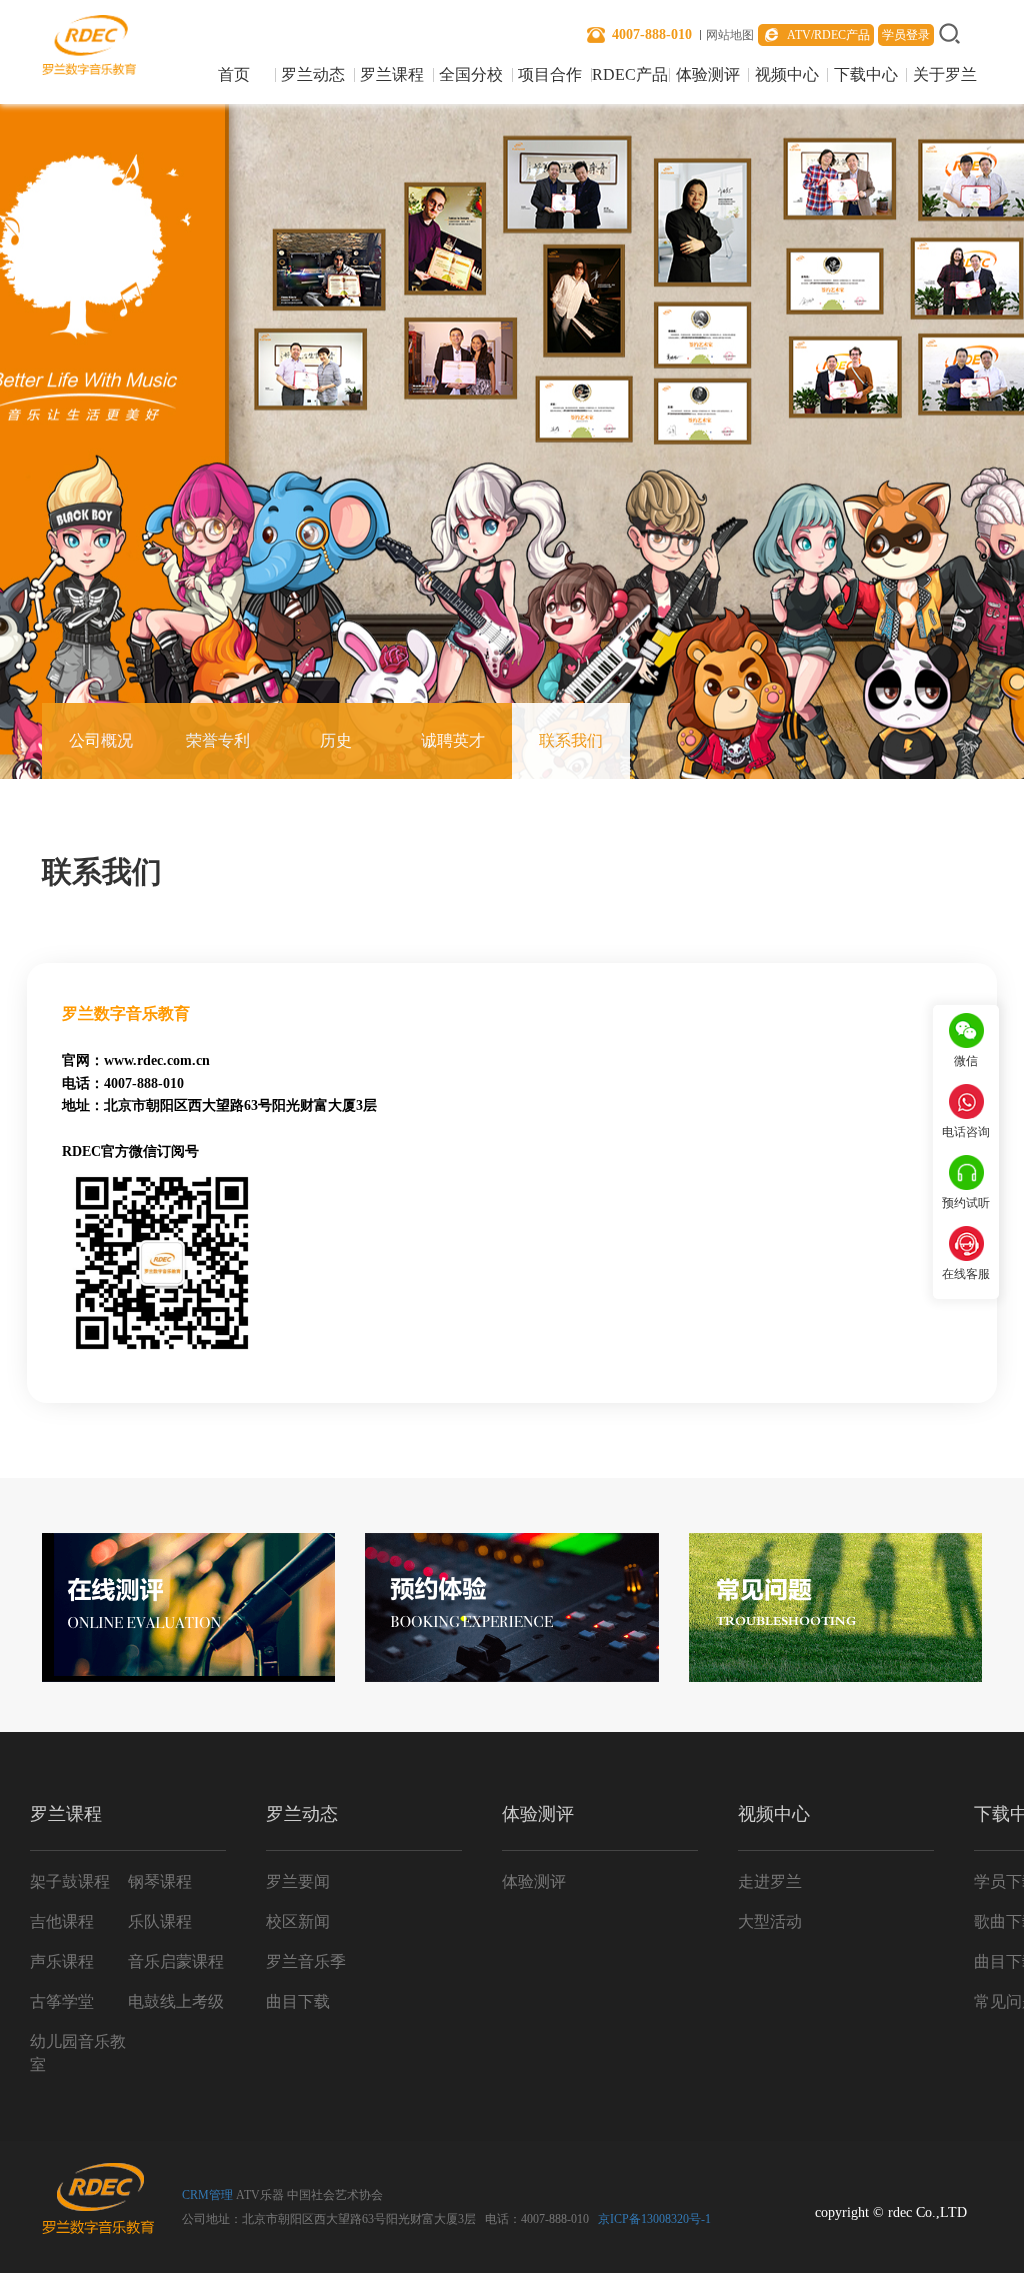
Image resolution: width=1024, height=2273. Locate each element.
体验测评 (708, 75)
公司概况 (101, 740)
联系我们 (571, 740)
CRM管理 (207, 2195)
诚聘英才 (453, 740)
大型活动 (770, 1921)
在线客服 (966, 1274)
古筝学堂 (62, 2001)
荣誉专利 (218, 740)
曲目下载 (298, 2001)
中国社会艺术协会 (335, 2195)
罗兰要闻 (298, 1881)
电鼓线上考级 (176, 2001)
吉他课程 (62, 1921)
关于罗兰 (945, 75)
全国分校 (471, 75)
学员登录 (906, 35)
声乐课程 (62, 1961)
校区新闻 (298, 1921)
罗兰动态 (313, 75)
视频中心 (787, 75)
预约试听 (966, 1203)
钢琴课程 (160, 1881)
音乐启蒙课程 (176, 1961)
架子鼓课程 (70, 1881)
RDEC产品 (629, 75)
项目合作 (550, 75)
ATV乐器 (260, 2195)
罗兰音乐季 (306, 1961)
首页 (234, 75)
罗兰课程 (392, 75)
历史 (336, 740)
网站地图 (730, 35)
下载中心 (866, 75)
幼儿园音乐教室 (78, 2052)
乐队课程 (160, 1921)
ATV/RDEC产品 (828, 35)
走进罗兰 (770, 1881)
